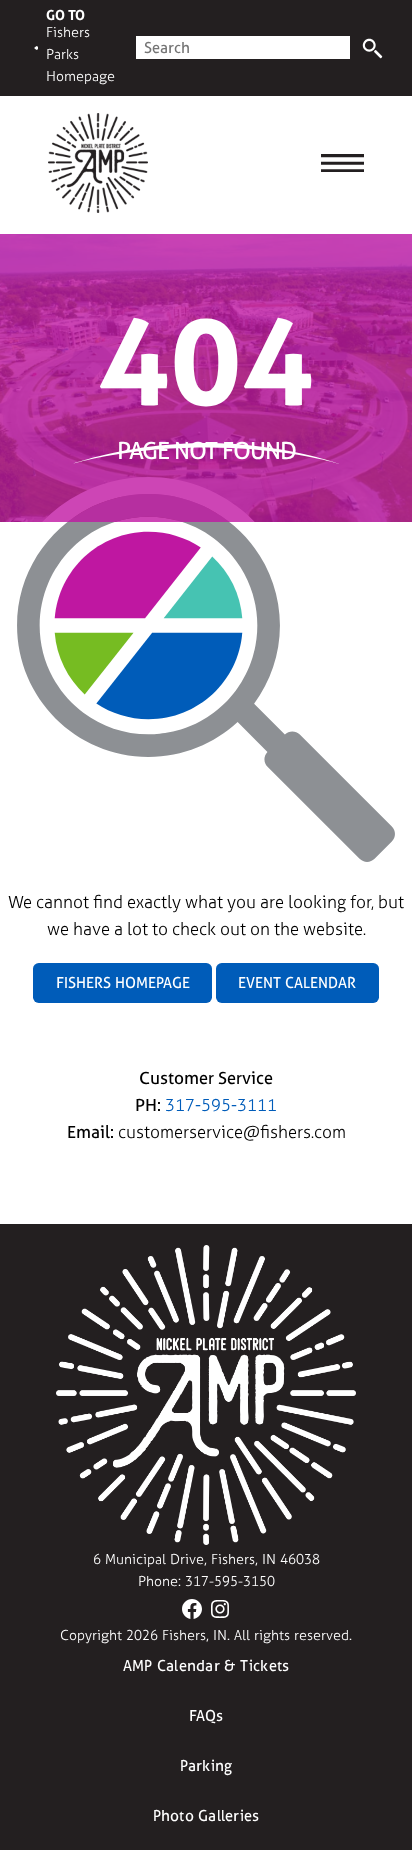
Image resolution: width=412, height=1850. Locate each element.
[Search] (372, 48)
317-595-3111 (221, 1104)
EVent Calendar (297, 982)
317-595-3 (218, 1581)
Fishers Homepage (123, 982)
